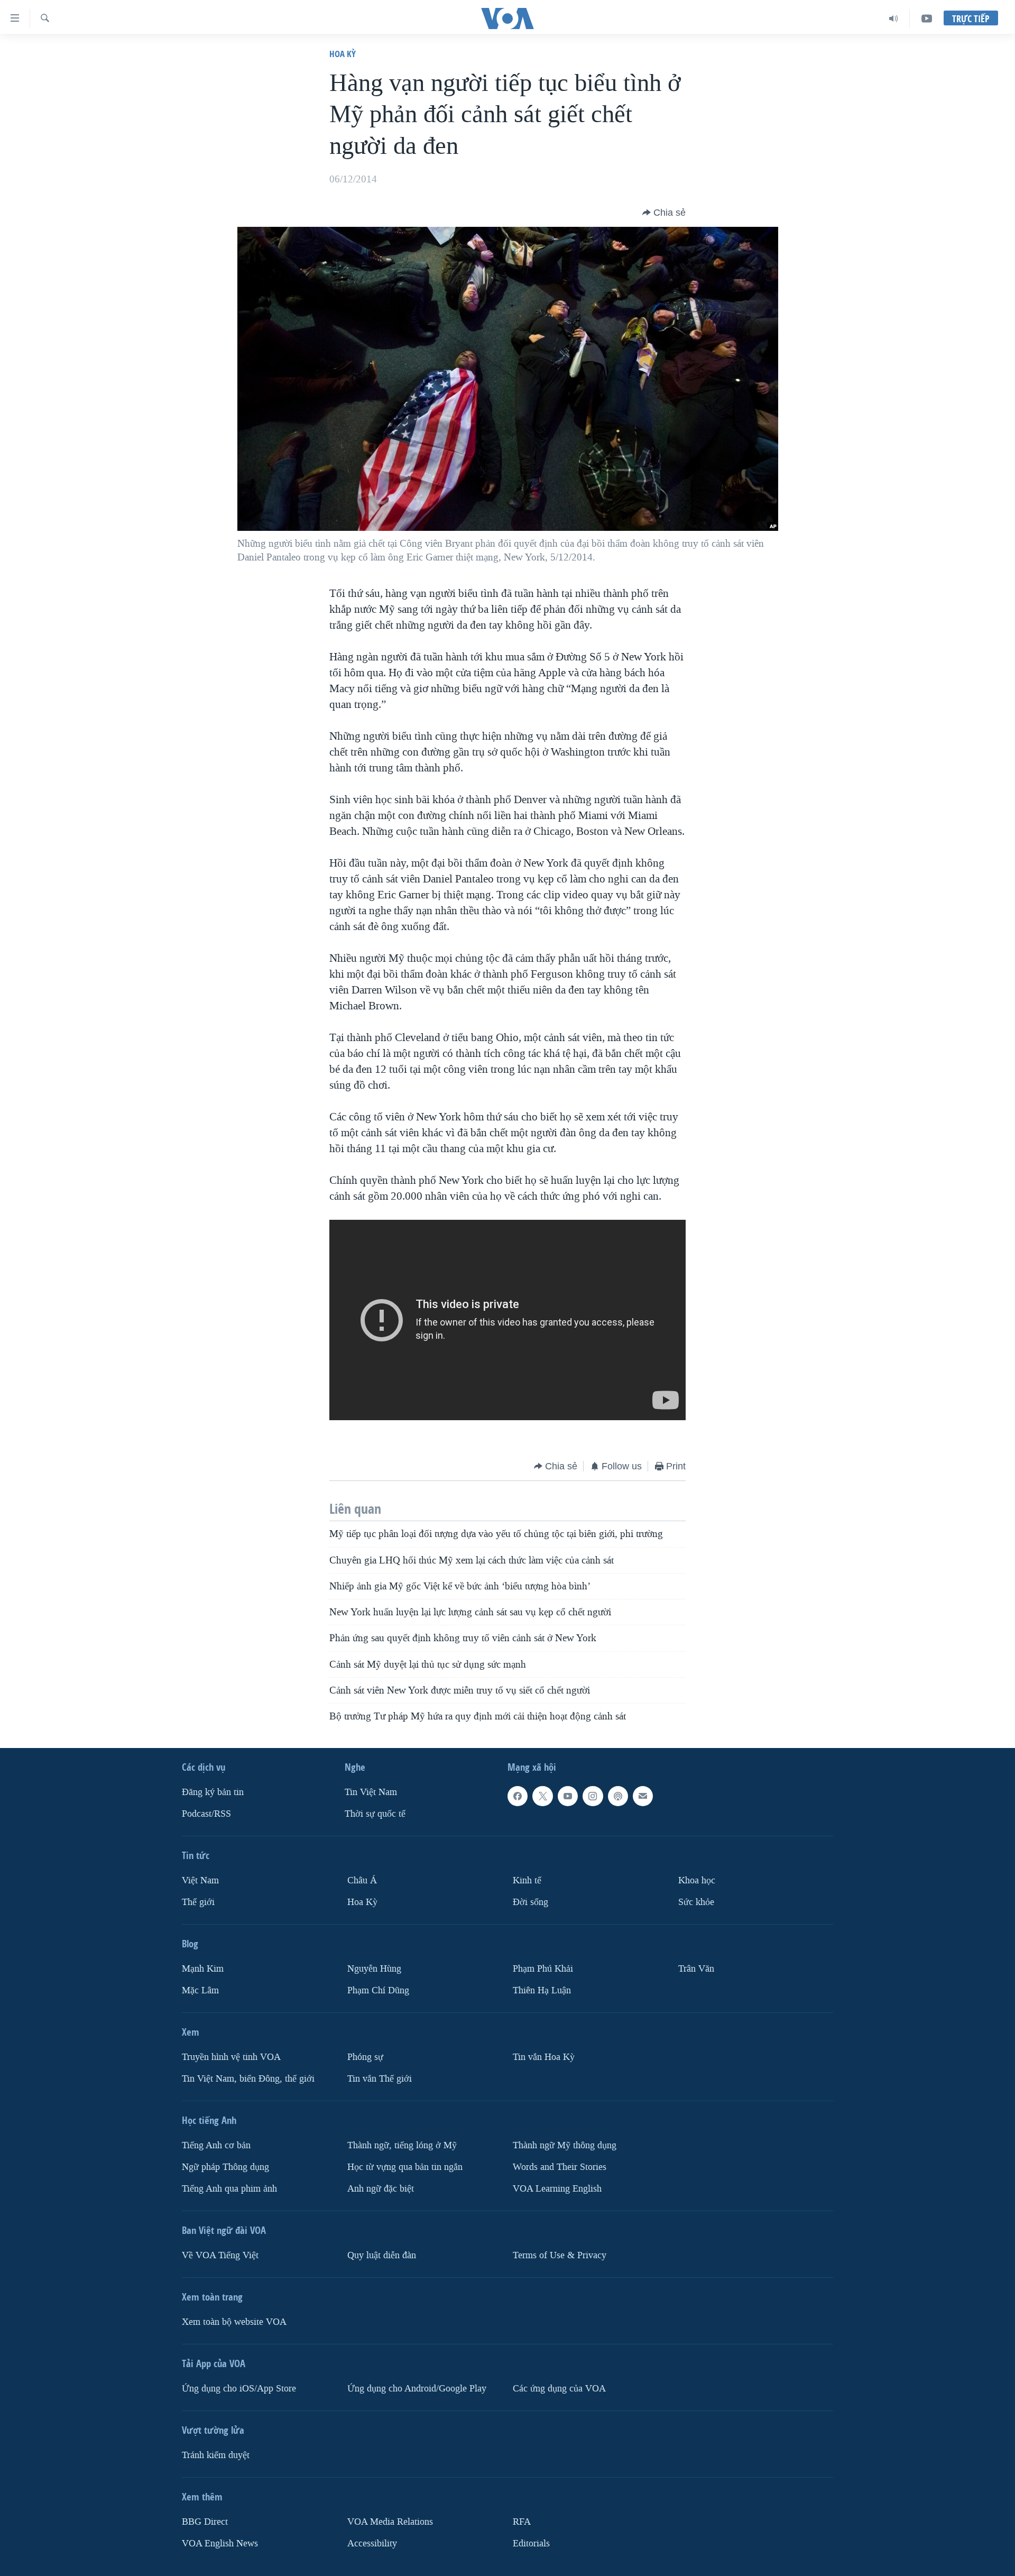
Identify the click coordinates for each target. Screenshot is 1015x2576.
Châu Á (362, 1880)
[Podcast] (618, 1797)
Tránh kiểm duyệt (216, 2455)
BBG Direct (205, 2522)
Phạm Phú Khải (543, 1969)
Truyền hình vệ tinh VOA (231, 2057)
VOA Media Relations (390, 2522)
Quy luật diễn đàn (382, 2255)
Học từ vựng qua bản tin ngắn (405, 2167)
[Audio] (894, 19)
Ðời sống (530, 1902)
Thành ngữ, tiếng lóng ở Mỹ (402, 2145)
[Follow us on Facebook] (518, 1797)
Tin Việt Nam (371, 1793)
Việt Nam (200, 1880)
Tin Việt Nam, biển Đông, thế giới (248, 2079)
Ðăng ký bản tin (213, 1793)
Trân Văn (696, 1969)
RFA (522, 2522)
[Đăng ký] (643, 1797)
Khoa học (697, 1880)
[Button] (664, 213)
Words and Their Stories (560, 2167)
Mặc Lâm (200, 1990)
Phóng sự (365, 2057)
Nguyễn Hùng (374, 1969)
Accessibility (372, 2543)
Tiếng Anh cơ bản (216, 2145)
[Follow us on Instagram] (593, 1797)
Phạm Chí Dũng (378, 1990)
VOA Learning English (557, 2189)
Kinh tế (527, 1880)
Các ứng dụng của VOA (559, 2389)
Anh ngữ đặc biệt (381, 2189)
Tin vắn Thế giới (380, 2079)
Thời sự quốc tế (375, 1814)
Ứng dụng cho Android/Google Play (417, 2389)
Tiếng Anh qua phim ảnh (229, 2189)
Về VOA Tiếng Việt (220, 2255)
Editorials (531, 2543)
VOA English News (220, 2543)
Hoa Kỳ (343, 54)
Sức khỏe (696, 1902)
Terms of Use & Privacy (560, 2255)
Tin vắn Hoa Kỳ (544, 2057)
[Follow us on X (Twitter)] (542, 1797)
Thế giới (198, 1902)
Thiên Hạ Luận (542, 1990)
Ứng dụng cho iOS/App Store (239, 2389)
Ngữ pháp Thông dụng (225, 2167)
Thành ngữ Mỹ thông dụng (565, 2145)
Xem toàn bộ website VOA (234, 2322)
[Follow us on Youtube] (568, 1797)
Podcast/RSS (206, 1814)
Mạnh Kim (203, 1969)
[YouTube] (927, 19)
